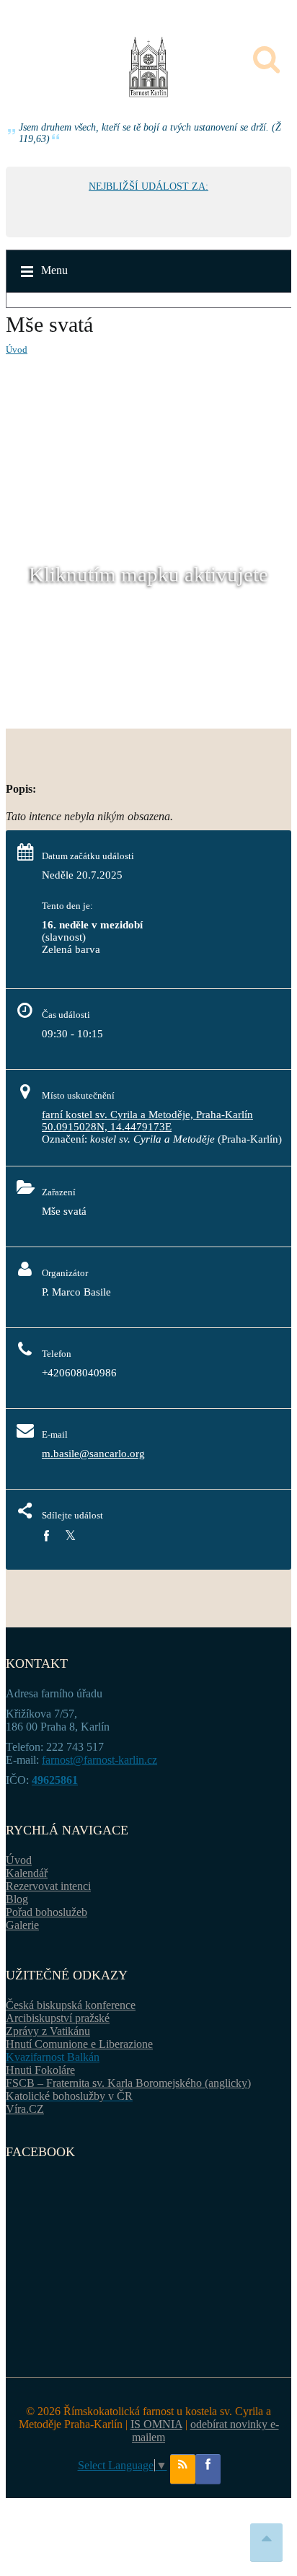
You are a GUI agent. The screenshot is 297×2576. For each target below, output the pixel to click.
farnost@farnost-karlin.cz (99, 1760)
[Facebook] (46, 1536)
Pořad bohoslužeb (46, 1912)
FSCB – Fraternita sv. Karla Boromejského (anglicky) (128, 2083)
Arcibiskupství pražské (58, 2018)
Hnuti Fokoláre (40, 2070)
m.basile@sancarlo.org (93, 1454)
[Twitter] (70, 1536)
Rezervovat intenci (48, 1886)
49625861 (55, 1780)
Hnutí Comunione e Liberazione (79, 2044)
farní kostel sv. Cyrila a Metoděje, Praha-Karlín (147, 1115)
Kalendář (27, 1873)
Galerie (22, 1925)
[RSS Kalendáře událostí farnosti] (183, 2469)
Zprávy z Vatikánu (48, 2031)
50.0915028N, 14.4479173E (107, 1127)
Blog (17, 1899)
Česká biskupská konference (71, 2005)
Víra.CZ (25, 2109)
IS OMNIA (156, 2424)
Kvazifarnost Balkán (53, 2057)
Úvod (17, 350)
